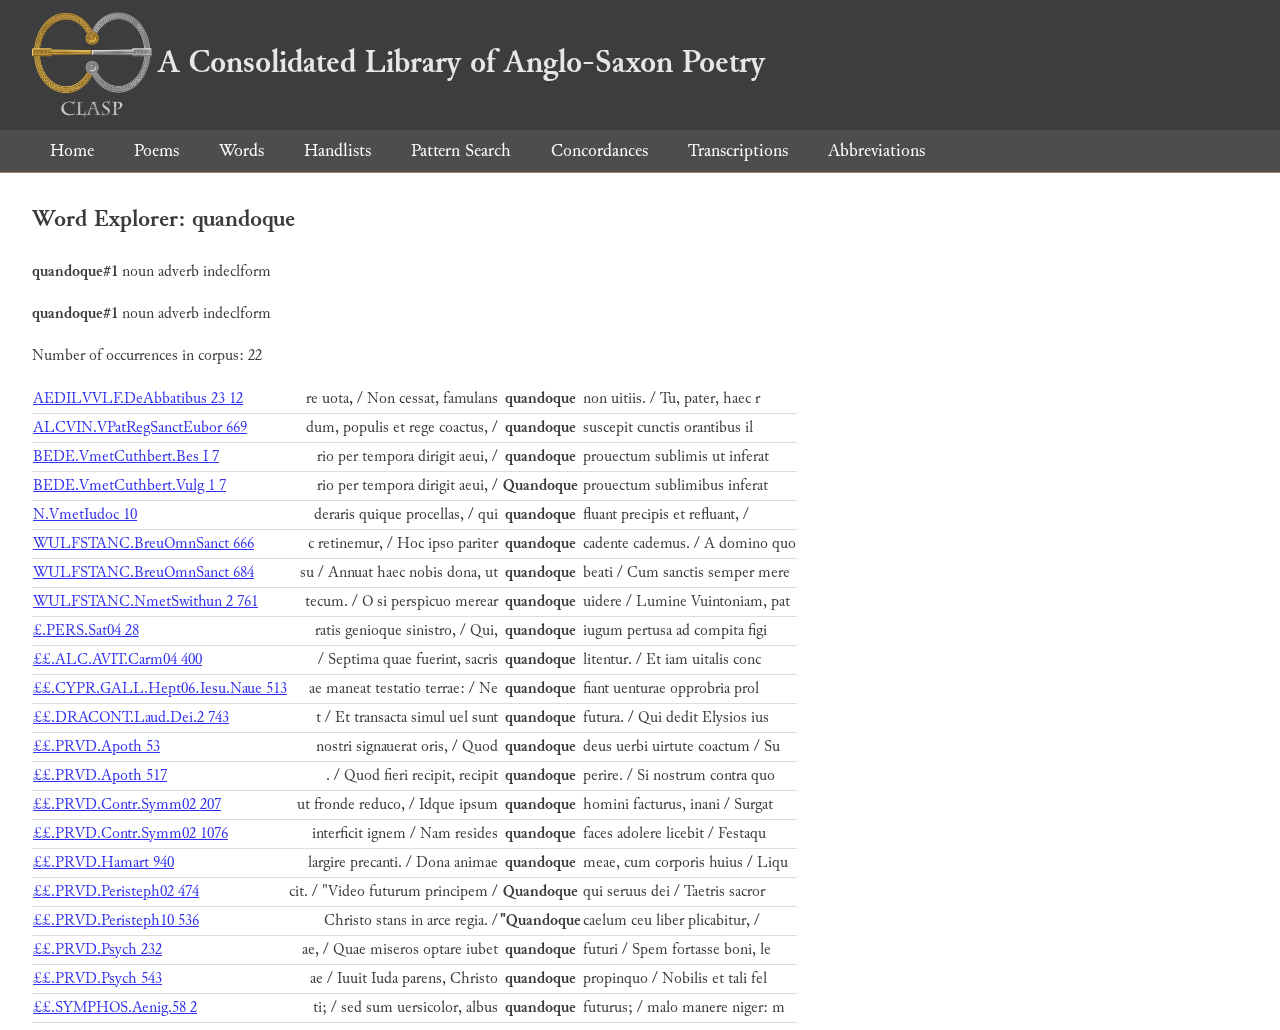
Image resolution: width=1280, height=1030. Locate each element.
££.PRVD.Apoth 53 (96, 746)
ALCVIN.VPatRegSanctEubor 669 (140, 427)
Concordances (599, 150)
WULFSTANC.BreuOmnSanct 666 (143, 543)
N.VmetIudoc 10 (85, 514)
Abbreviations (876, 150)
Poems (156, 150)
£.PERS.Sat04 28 (86, 630)
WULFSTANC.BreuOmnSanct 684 (143, 572)
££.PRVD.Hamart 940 (103, 862)
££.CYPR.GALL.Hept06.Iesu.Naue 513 (160, 688)
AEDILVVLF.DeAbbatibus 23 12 (138, 398)
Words (241, 150)
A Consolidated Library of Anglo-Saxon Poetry (461, 62)
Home (72, 150)
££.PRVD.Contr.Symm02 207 (127, 804)
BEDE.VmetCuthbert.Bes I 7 (126, 456)
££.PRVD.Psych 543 (97, 978)
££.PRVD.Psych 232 (97, 949)
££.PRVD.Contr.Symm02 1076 (130, 833)
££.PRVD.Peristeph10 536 (116, 920)
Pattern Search (461, 150)
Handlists (337, 150)
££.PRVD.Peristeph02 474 (116, 891)
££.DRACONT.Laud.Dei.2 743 (131, 717)
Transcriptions (738, 150)
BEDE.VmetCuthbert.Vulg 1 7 (129, 485)
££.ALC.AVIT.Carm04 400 (117, 659)
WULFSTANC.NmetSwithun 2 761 (145, 601)
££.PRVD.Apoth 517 (100, 775)
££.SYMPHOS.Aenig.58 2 (115, 1007)
